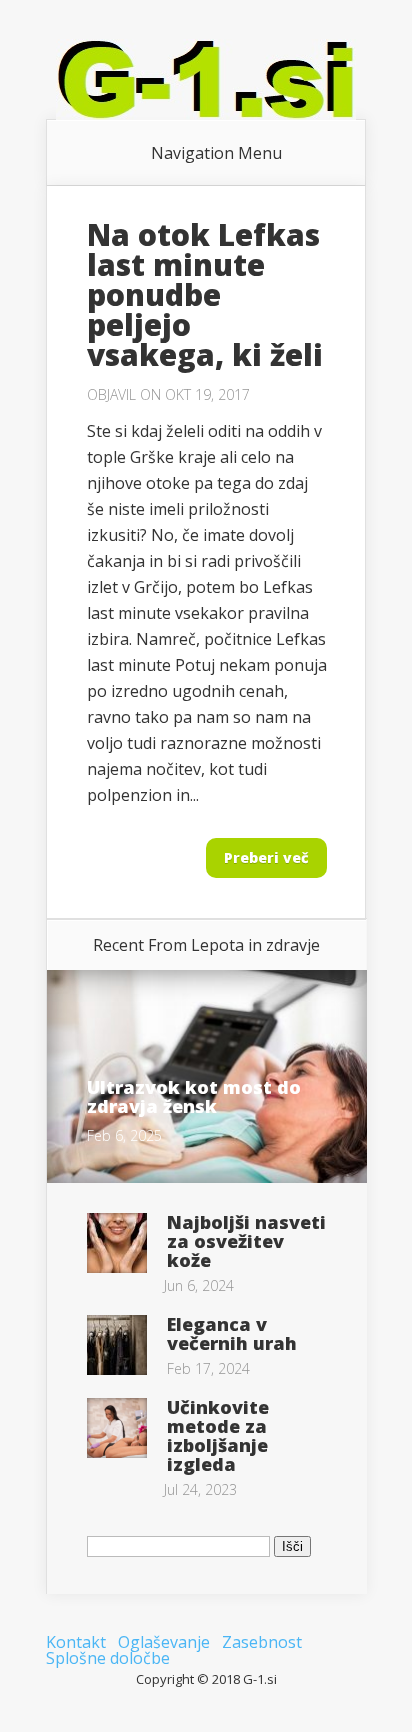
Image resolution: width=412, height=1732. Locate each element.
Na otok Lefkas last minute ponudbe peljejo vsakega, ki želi (205, 294)
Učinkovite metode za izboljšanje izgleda (218, 1435)
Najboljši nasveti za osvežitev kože (246, 1241)
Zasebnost (262, 1642)
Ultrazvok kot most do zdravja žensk (194, 1096)
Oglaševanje (164, 1642)
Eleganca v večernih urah (232, 1333)
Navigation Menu (216, 153)
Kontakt (76, 1642)
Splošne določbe (108, 1658)
